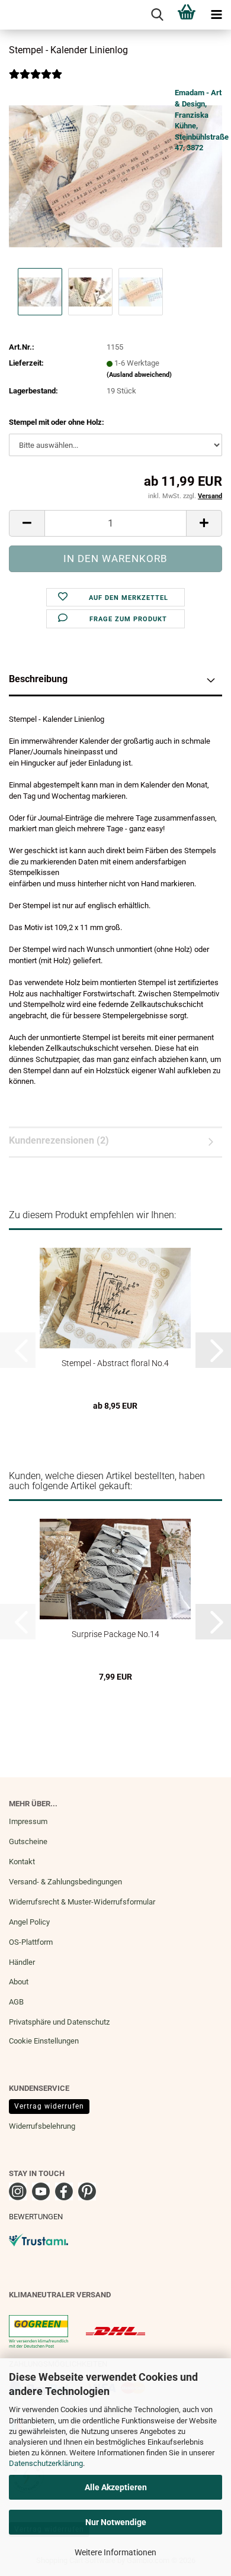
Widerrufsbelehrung (42, 2126)
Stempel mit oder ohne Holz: (57, 422)
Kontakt (22, 1862)
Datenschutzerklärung (46, 2463)
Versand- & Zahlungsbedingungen (65, 1882)
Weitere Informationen (115, 2552)
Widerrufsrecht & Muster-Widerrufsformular (82, 1902)
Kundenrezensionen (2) (59, 1140)
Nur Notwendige (116, 2522)
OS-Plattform (31, 1942)
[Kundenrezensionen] (36, 82)
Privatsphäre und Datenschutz (59, 2022)
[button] (27, 523)
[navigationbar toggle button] (216, 15)
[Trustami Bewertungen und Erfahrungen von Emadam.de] (38, 2240)
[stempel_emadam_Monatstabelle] (115, 176)
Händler (22, 1962)
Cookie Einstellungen (44, 2041)
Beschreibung (38, 679)
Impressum (28, 1821)
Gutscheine (28, 1841)
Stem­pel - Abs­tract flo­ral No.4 (115, 1363)
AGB (16, 2002)
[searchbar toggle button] (157, 15)
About (19, 1982)
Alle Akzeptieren (116, 2487)
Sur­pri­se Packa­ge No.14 (115, 1634)
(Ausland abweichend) (139, 375)
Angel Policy (29, 1922)
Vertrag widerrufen (49, 2106)
